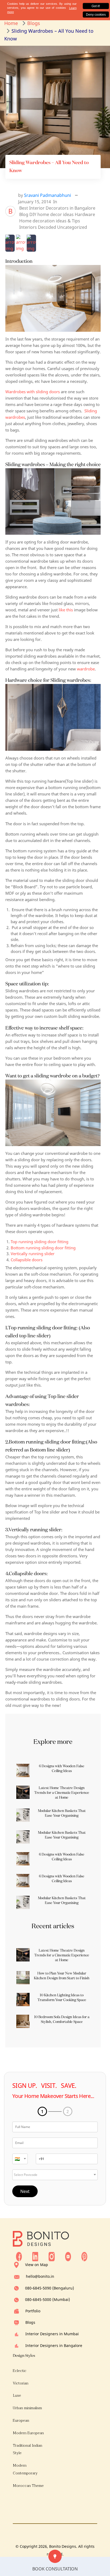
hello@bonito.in (40, 2276)
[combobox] (20, 2159)
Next (25, 2191)
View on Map (37, 2265)
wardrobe (86, 669)
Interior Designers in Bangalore (54, 2345)
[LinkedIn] (35, 2256)
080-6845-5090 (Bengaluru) (50, 2288)
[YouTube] (68, 2256)
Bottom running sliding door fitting (43, 1248)
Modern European (28, 2433)
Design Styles (24, 2355)
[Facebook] (19, 2256)
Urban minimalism (27, 2408)
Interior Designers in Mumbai (52, 2334)
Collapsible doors (27, 1260)
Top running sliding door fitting (40, 1242)
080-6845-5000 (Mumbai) (48, 2299)
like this (65, 610)
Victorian (21, 2383)
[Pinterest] (84, 2256)
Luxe (17, 2395)
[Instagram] (52, 2256)
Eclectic (20, 2371)
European (21, 2421)
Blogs (30, 2322)
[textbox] (20, 2159)
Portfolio (33, 2311)
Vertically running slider (33, 1254)
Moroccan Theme (28, 2486)
